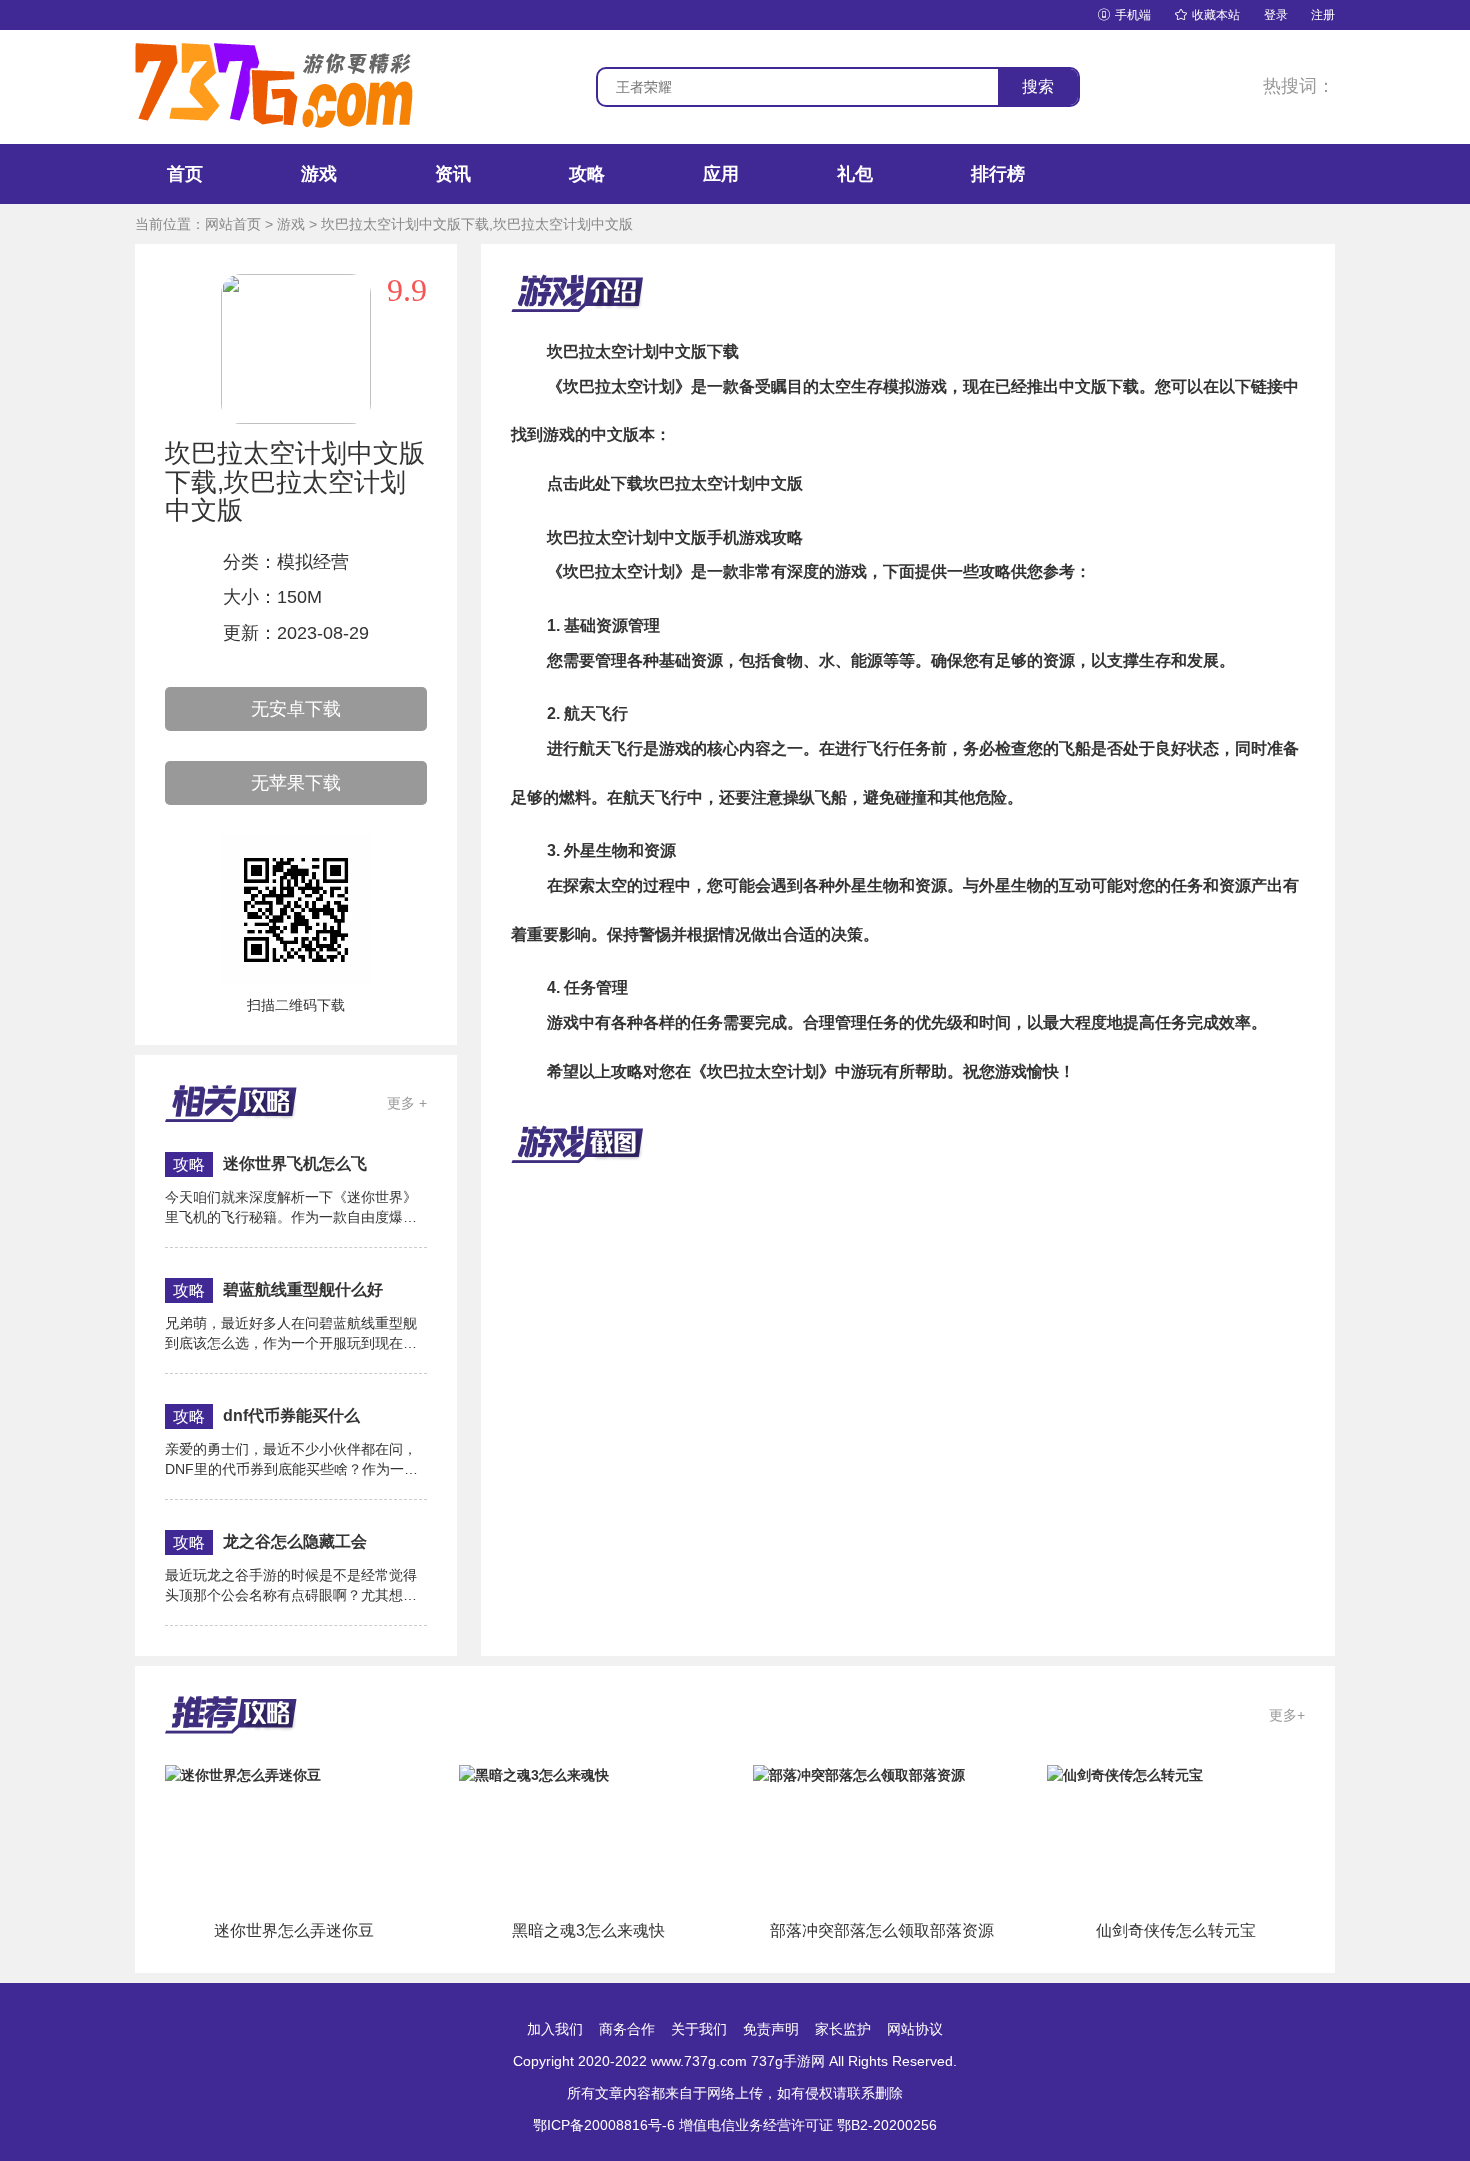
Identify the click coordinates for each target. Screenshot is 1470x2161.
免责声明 (771, 2029)
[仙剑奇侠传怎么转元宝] (1125, 1774)
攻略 (587, 174)
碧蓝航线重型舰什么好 (303, 1289)
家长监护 (843, 2029)
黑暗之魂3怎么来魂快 (588, 1930)
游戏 (319, 174)
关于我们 (699, 2029)
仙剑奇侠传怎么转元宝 (1176, 1930)
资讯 (453, 174)
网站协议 (915, 2029)
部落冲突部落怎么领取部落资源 (882, 1930)
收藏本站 (1207, 15)
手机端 (1124, 15)
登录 (1276, 15)
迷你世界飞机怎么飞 (295, 1163)
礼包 (855, 174)
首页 (185, 174)
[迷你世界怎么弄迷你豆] (243, 1774)
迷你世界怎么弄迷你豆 (294, 1930)
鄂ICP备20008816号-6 (604, 2125)
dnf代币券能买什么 (291, 1415)
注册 (1323, 15)
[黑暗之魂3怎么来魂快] (534, 1774)
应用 (721, 174)
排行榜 (998, 174)
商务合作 (627, 2029)
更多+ (1287, 1715)
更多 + (407, 1103)
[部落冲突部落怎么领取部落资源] (859, 1774)
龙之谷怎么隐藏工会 (295, 1541)
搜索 (1038, 86)
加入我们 (555, 2029)
